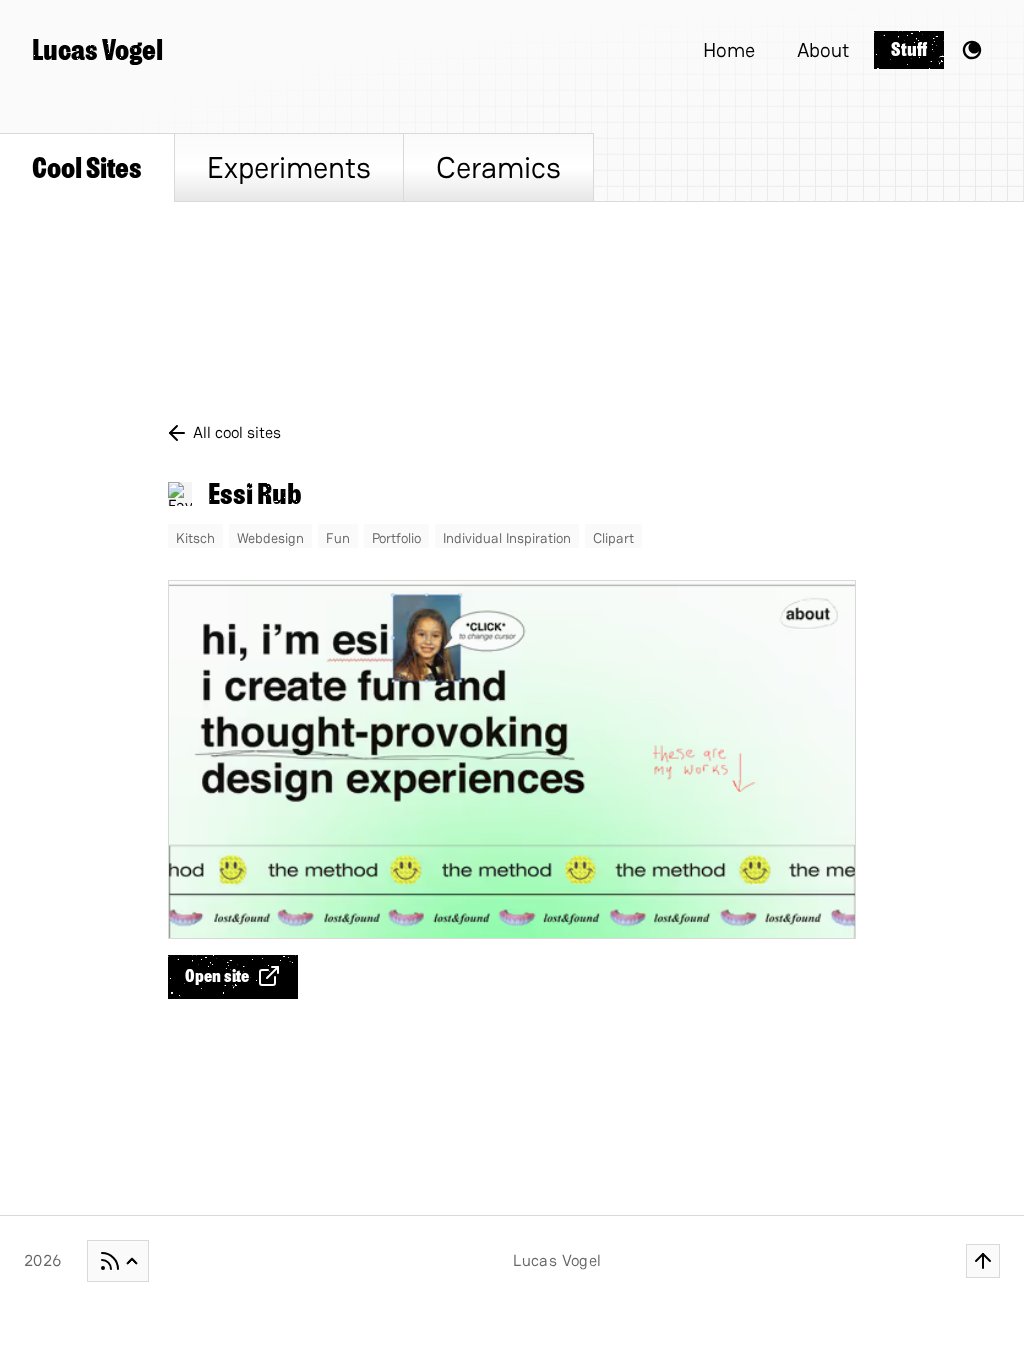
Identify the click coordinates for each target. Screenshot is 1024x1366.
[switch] (972, 50)
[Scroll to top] (983, 1261)
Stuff (909, 49)
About (823, 50)
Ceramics (498, 167)
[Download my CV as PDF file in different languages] (118, 1261)
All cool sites (237, 432)
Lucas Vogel (97, 50)
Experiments (289, 167)
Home (729, 50)
